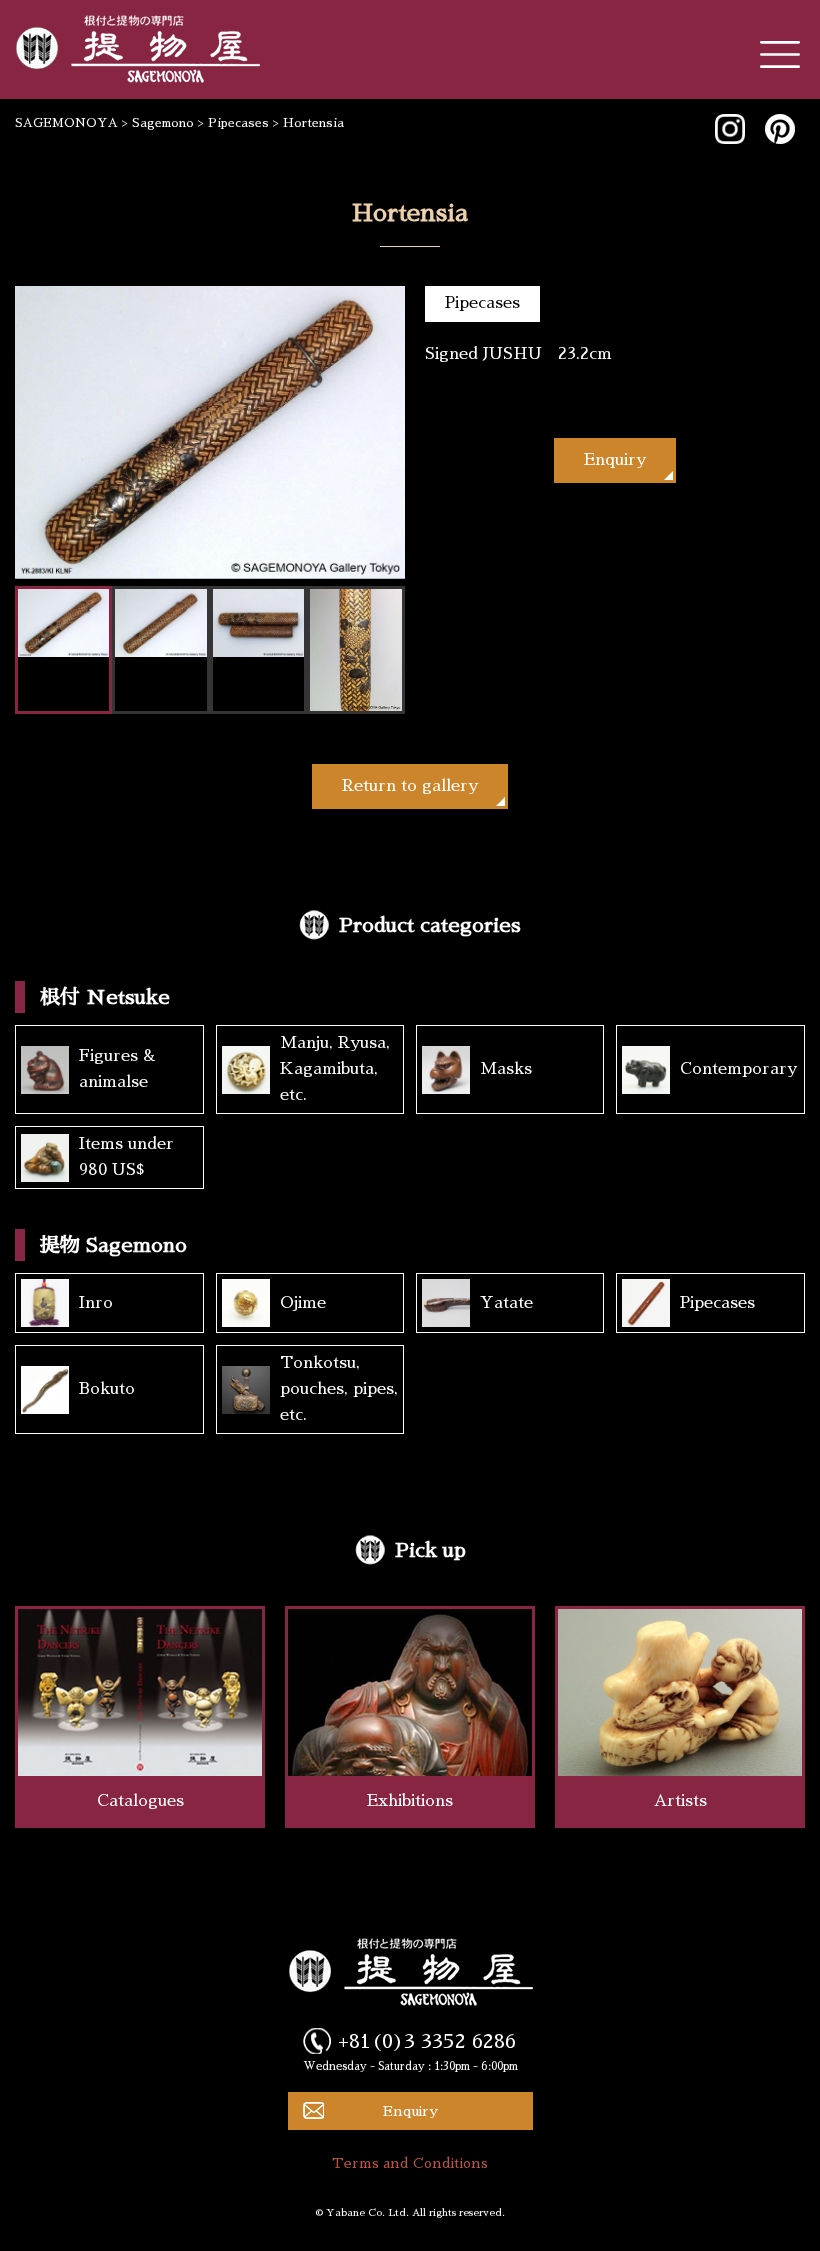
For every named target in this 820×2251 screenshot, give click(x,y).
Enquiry (615, 460)
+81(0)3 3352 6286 (427, 2041)
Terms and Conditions (410, 2163)
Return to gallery (410, 786)
